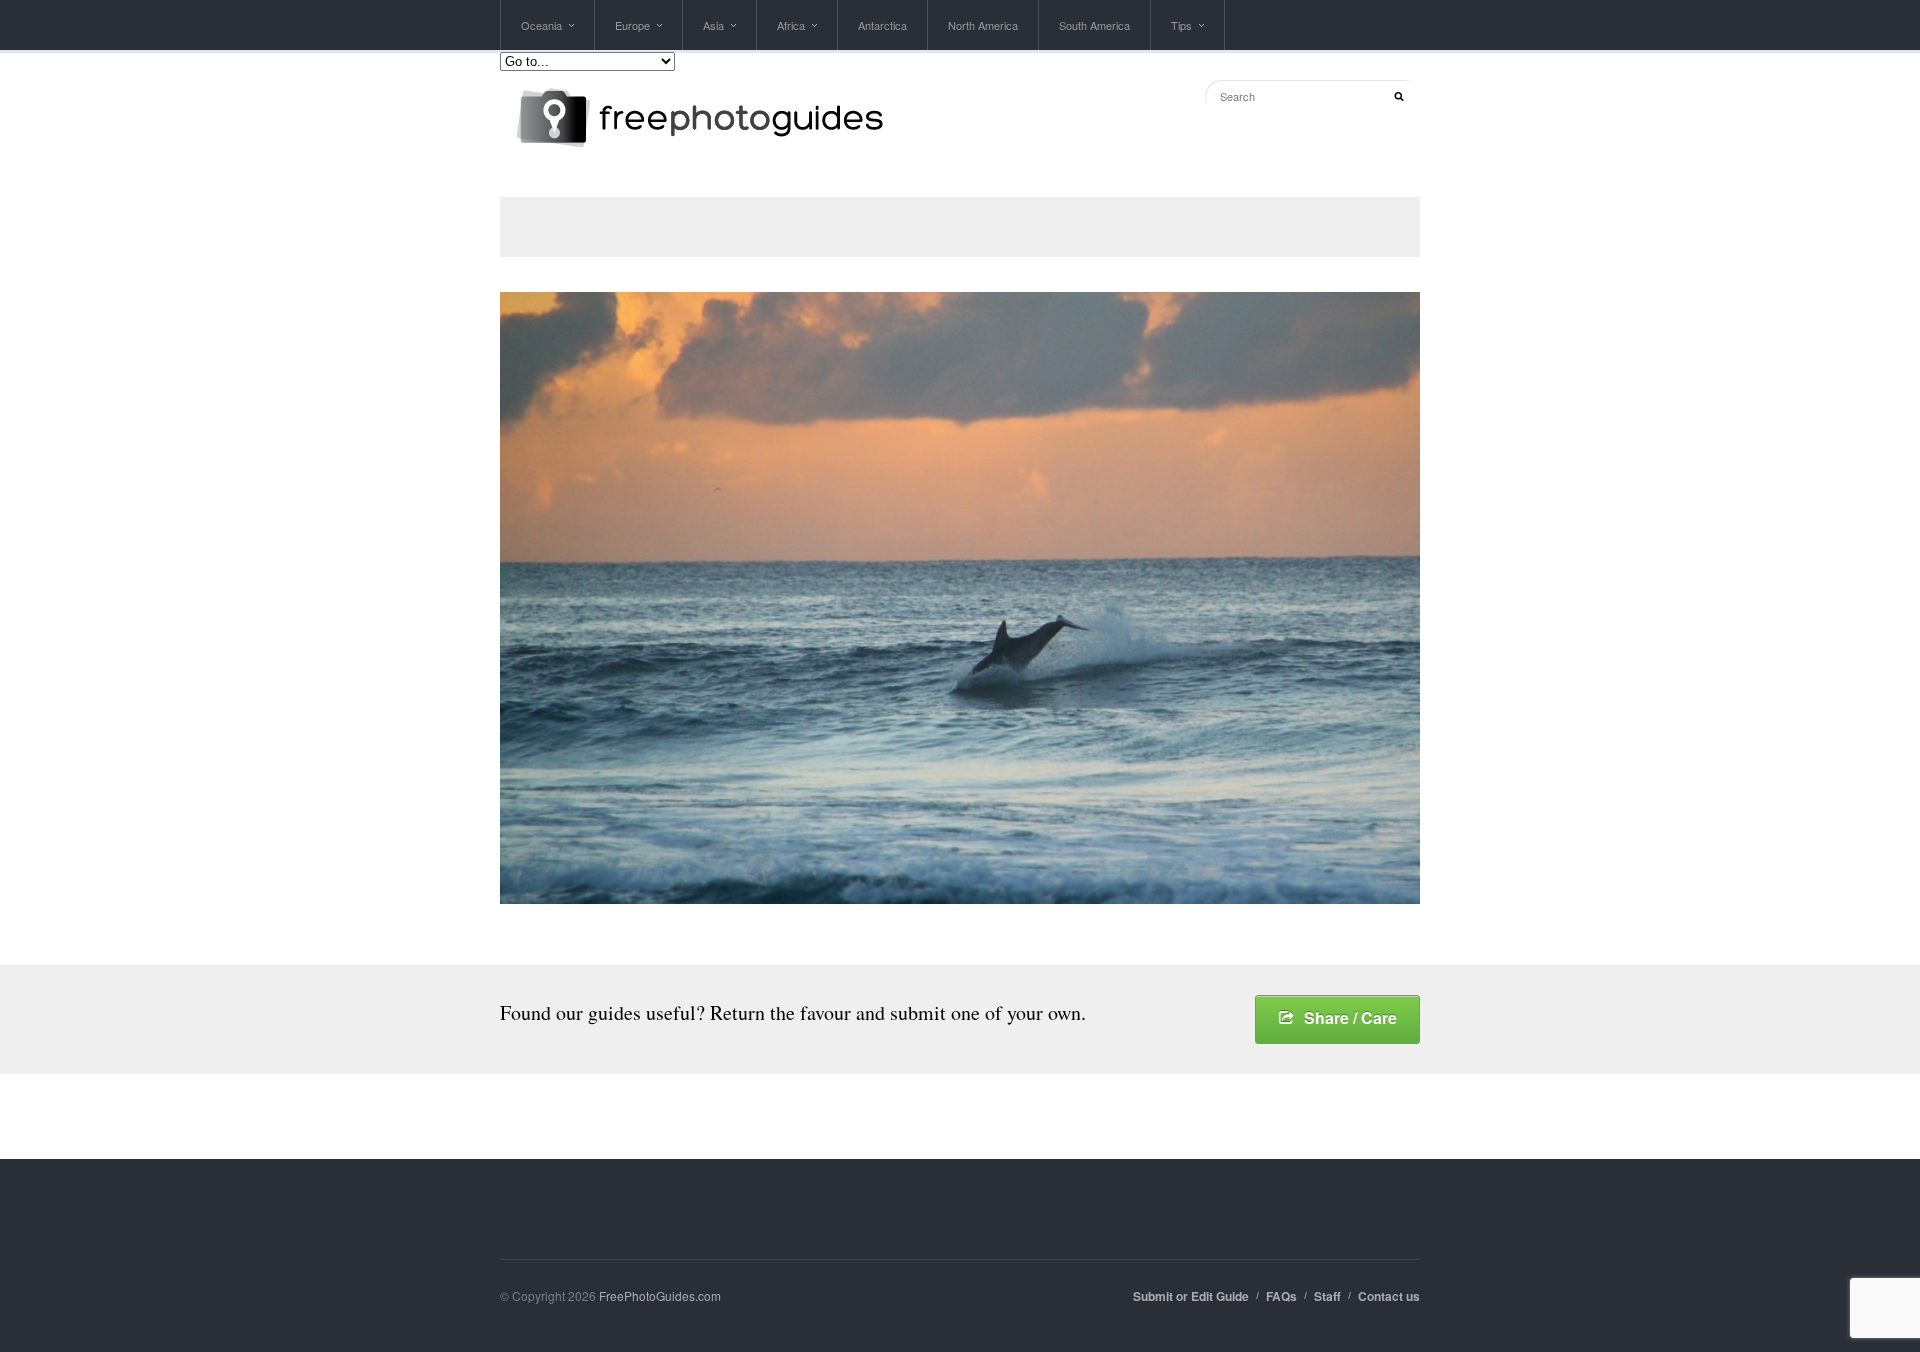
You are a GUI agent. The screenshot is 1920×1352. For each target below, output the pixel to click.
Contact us (1389, 1296)
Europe (632, 33)
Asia (713, 33)
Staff (1327, 1296)
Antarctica (882, 25)
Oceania (541, 33)
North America (983, 25)
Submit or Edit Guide (1191, 1296)
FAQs (1281, 1296)
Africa (791, 33)
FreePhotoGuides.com (660, 1295)
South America (1094, 25)
